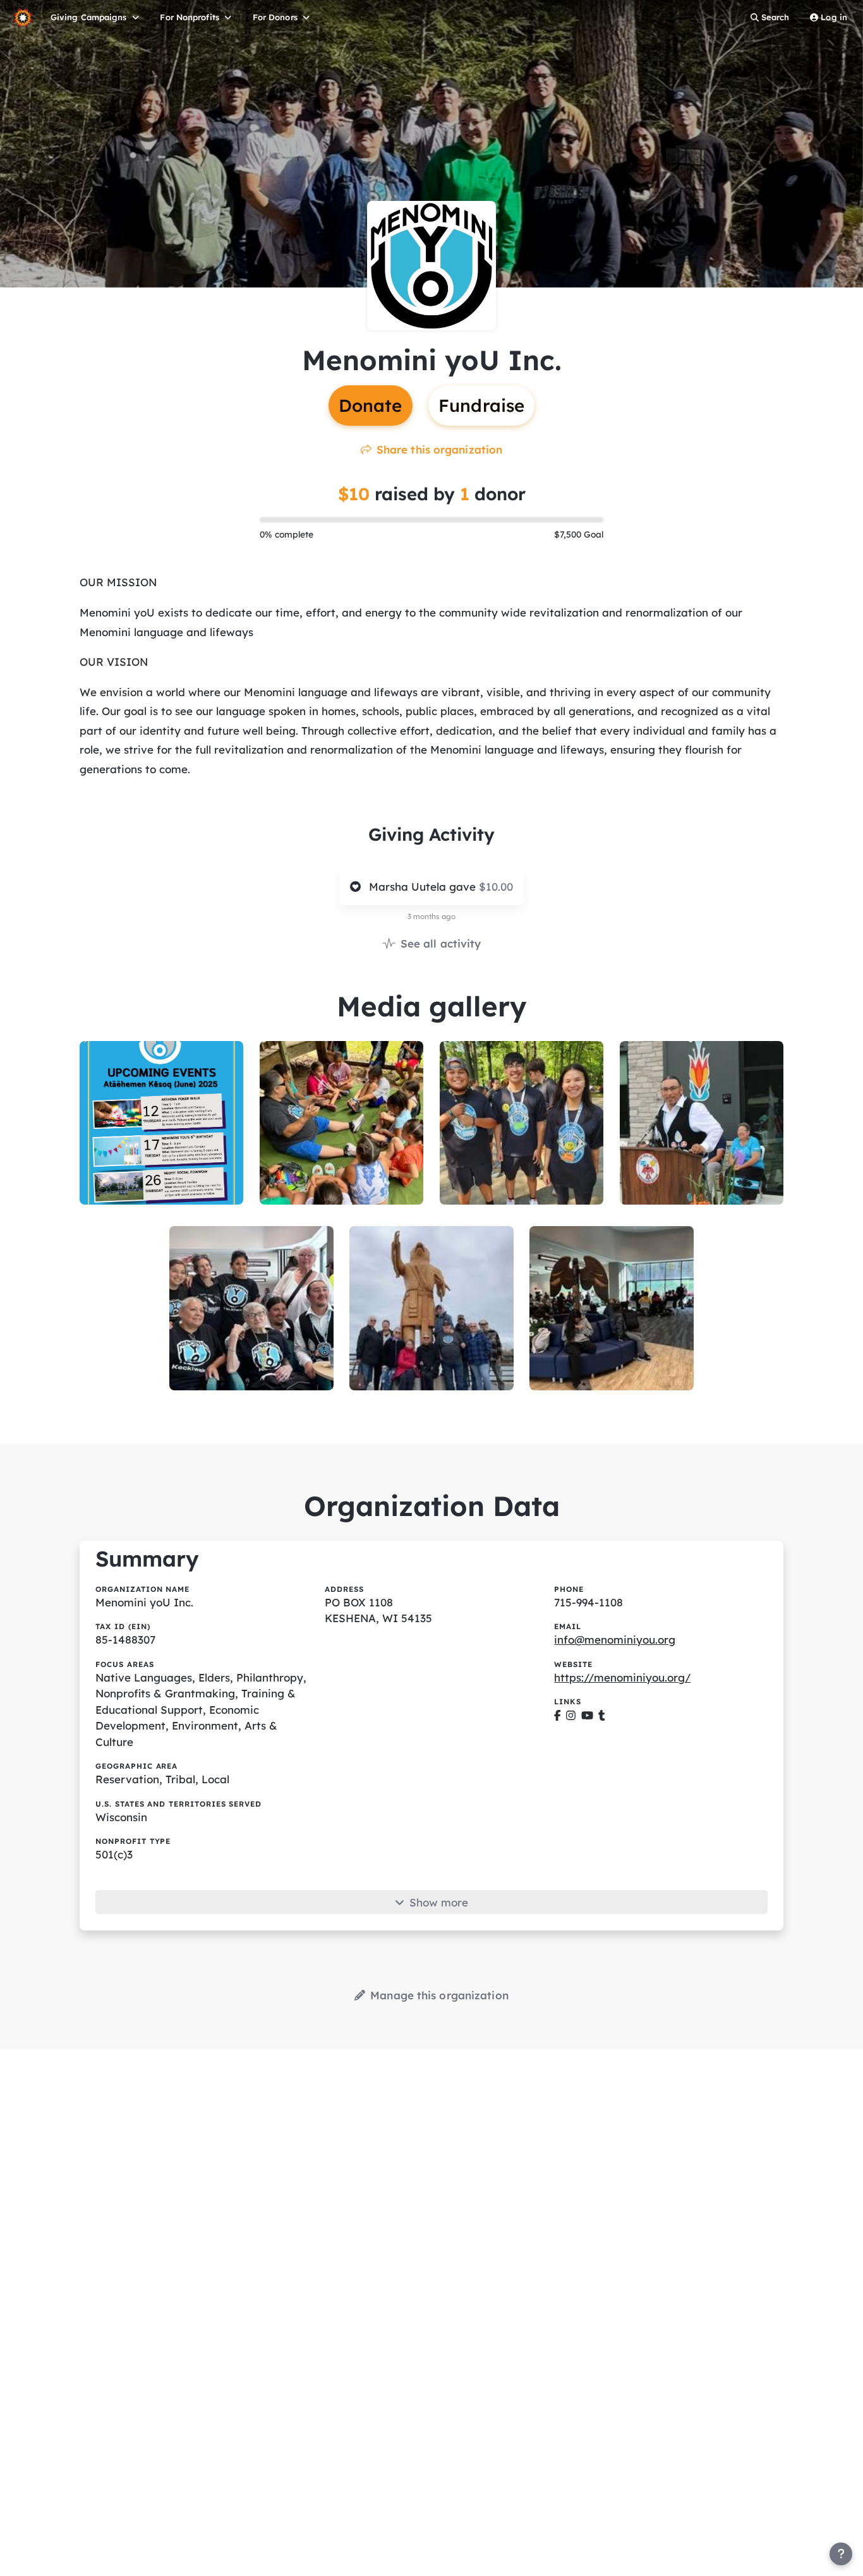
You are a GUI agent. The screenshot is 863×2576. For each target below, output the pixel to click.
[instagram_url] (571, 1715)
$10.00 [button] (496, 887)
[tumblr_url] (602, 1715)
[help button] (841, 2554)
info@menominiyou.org (615, 1640)
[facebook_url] (558, 1715)
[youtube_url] (587, 1715)
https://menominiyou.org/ (622, 1677)
